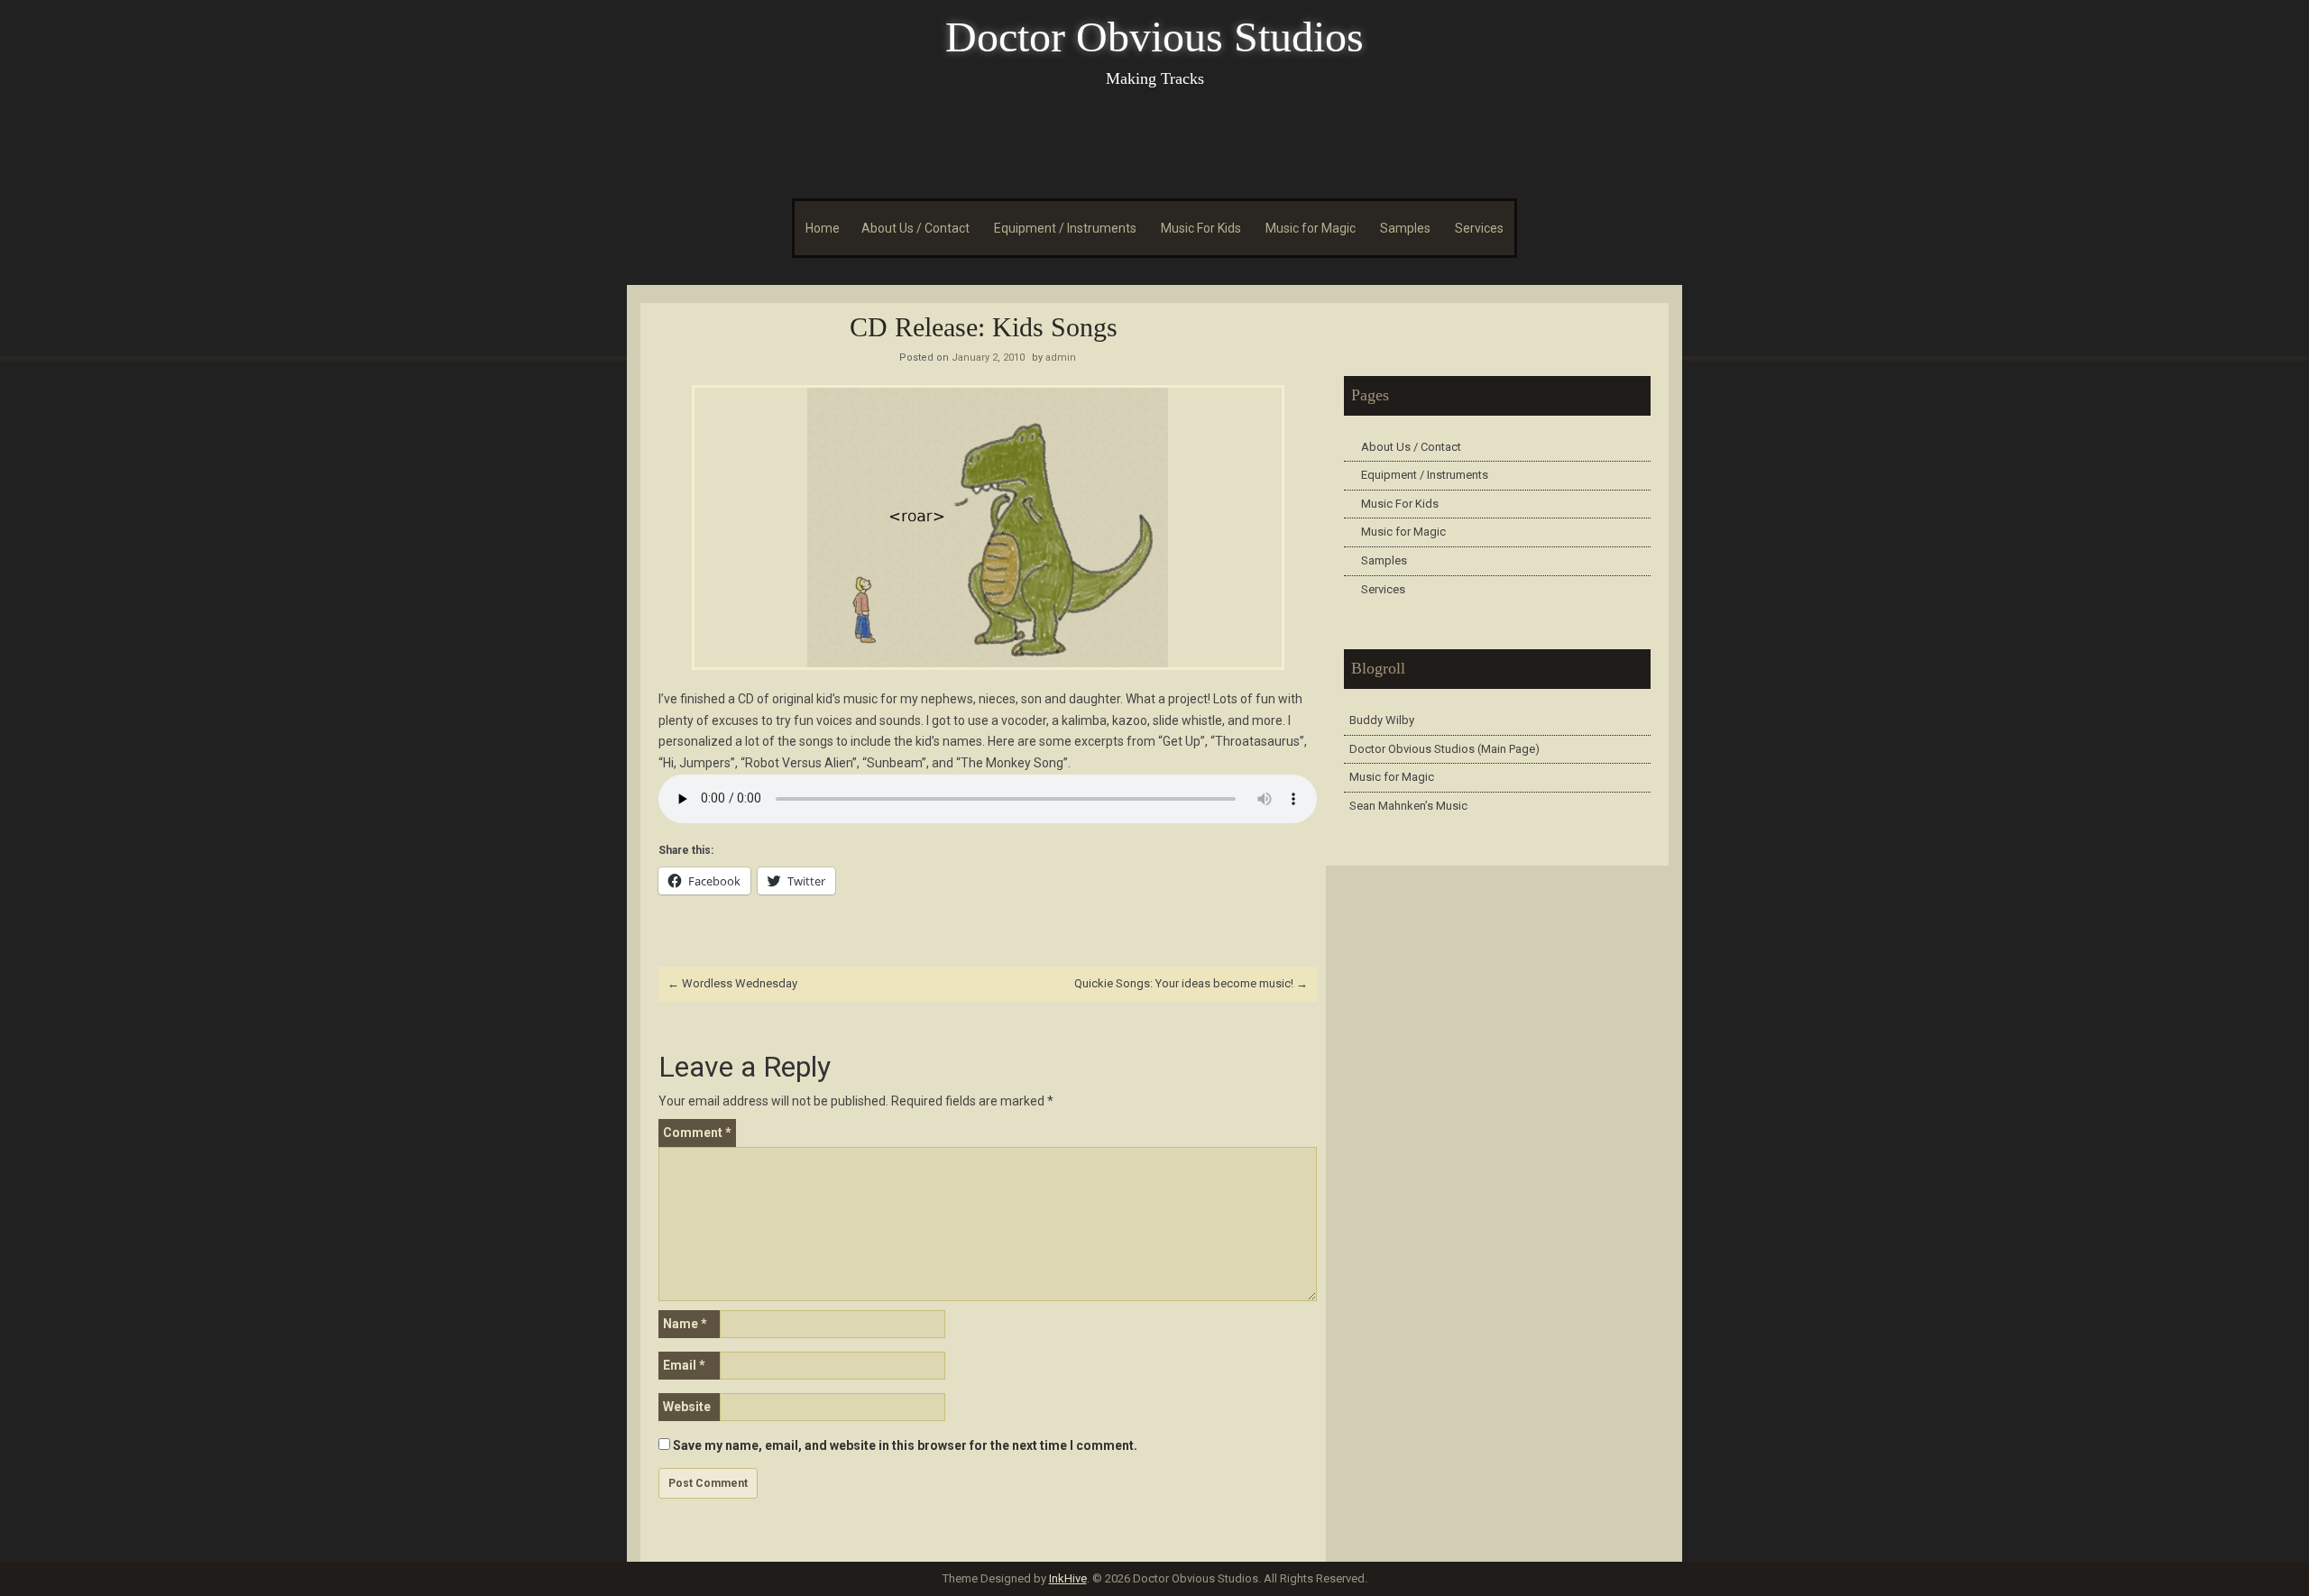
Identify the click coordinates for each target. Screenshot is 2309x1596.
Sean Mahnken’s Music (1408, 806)
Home (823, 228)
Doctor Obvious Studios (1154, 37)
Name (685, 1324)
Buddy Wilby (1382, 720)
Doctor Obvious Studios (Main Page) (1444, 749)
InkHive (1068, 1578)
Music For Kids (1201, 228)
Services (1479, 228)
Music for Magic (1311, 228)
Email (684, 1365)
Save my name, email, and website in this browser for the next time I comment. (905, 1445)
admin (1061, 358)
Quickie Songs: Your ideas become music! (1191, 983)
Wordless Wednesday (732, 983)
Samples (1405, 228)
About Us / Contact (915, 228)
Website (687, 1407)
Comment (697, 1133)
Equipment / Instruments (1065, 228)
